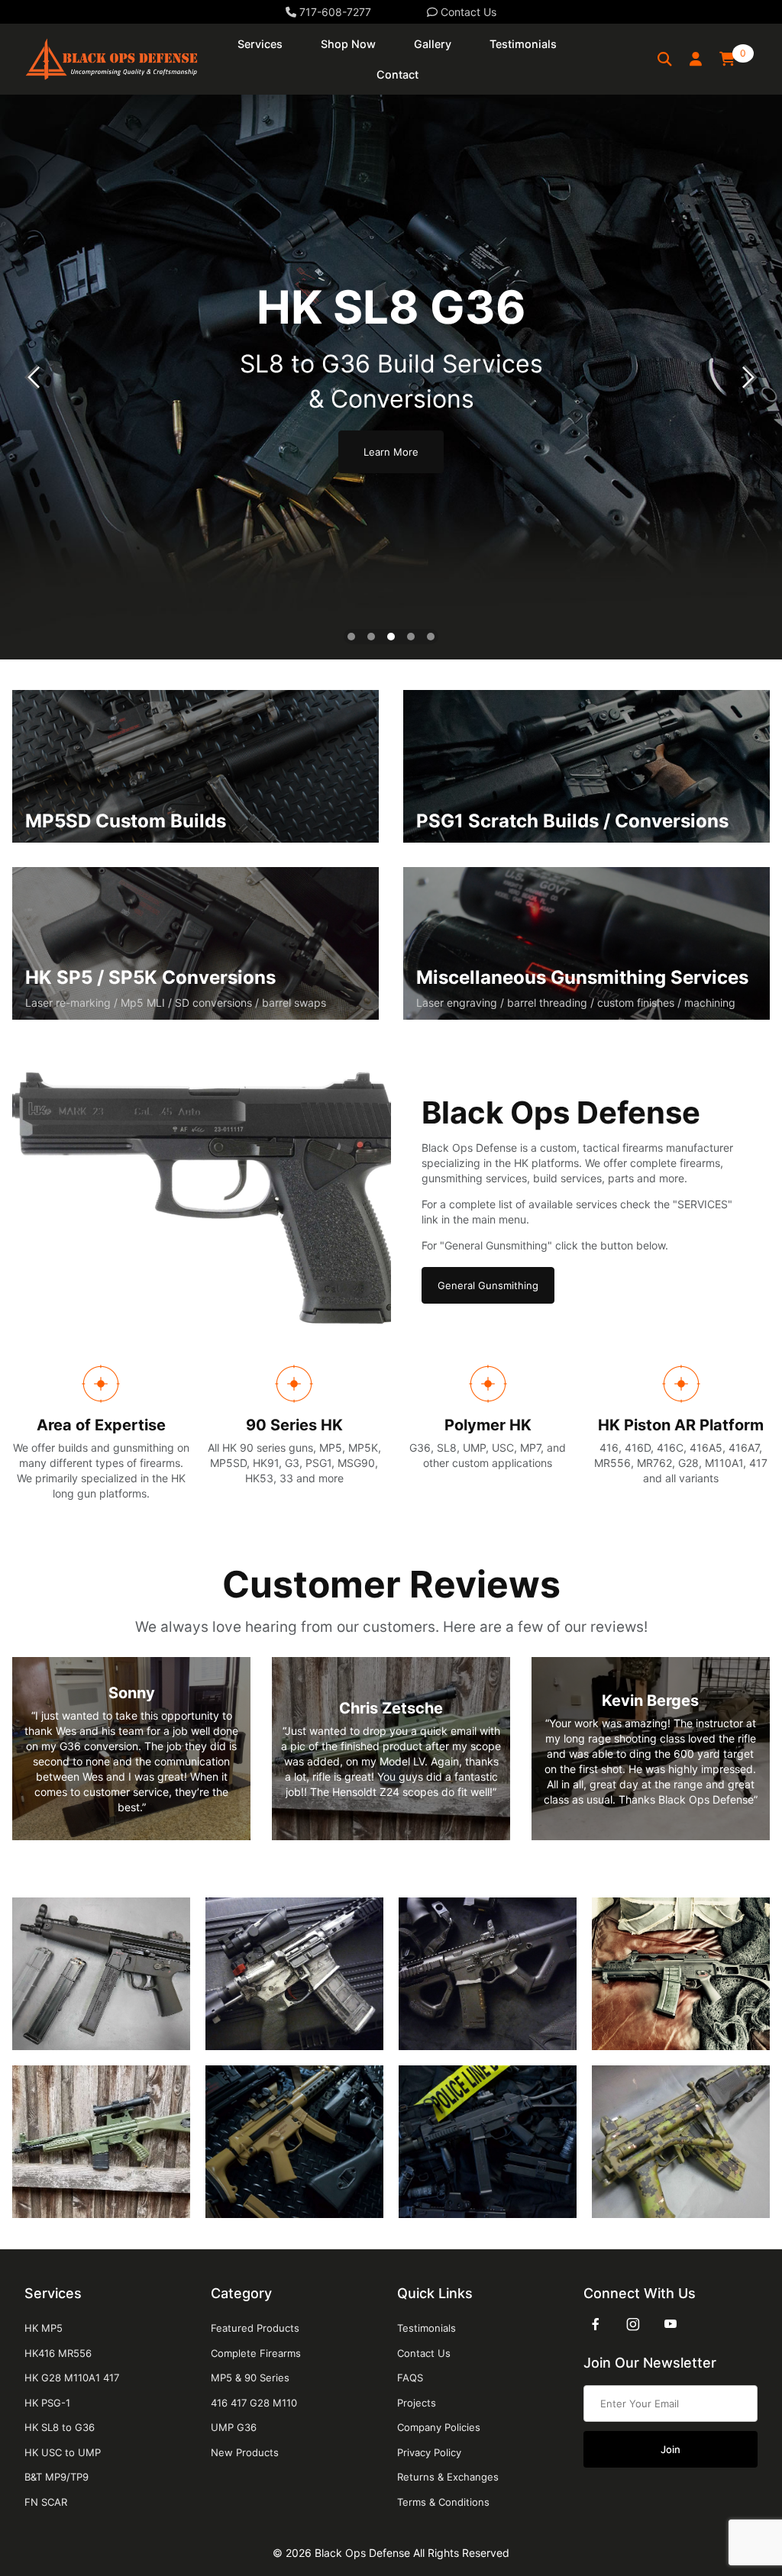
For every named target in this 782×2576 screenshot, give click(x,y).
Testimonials (427, 2328)
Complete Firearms (256, 2353)
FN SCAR (46, 2502)
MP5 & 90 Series (250, 2378)
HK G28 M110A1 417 (72, 2378)
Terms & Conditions (443, 2502)
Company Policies (439, 2427)
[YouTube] (671, 2324)
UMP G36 (234, 2427)
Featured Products (255, 2328)
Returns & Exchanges (448, 2477)
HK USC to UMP (63, 2452)
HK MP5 (44, 2328)
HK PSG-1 (47, 2403)
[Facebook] (596, 2324)
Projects (417, 2403)
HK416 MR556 (58, 2353)
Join (671, 2449)
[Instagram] (633, 2324)
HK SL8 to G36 (60, 2427)
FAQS (410, 2378)
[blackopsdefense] (111, 58)
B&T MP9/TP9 (57, 2477)
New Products (245, 2452)
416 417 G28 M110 (254, 2403)
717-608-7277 (334, 12)
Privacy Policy (429, 2452)
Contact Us (467, 12)
